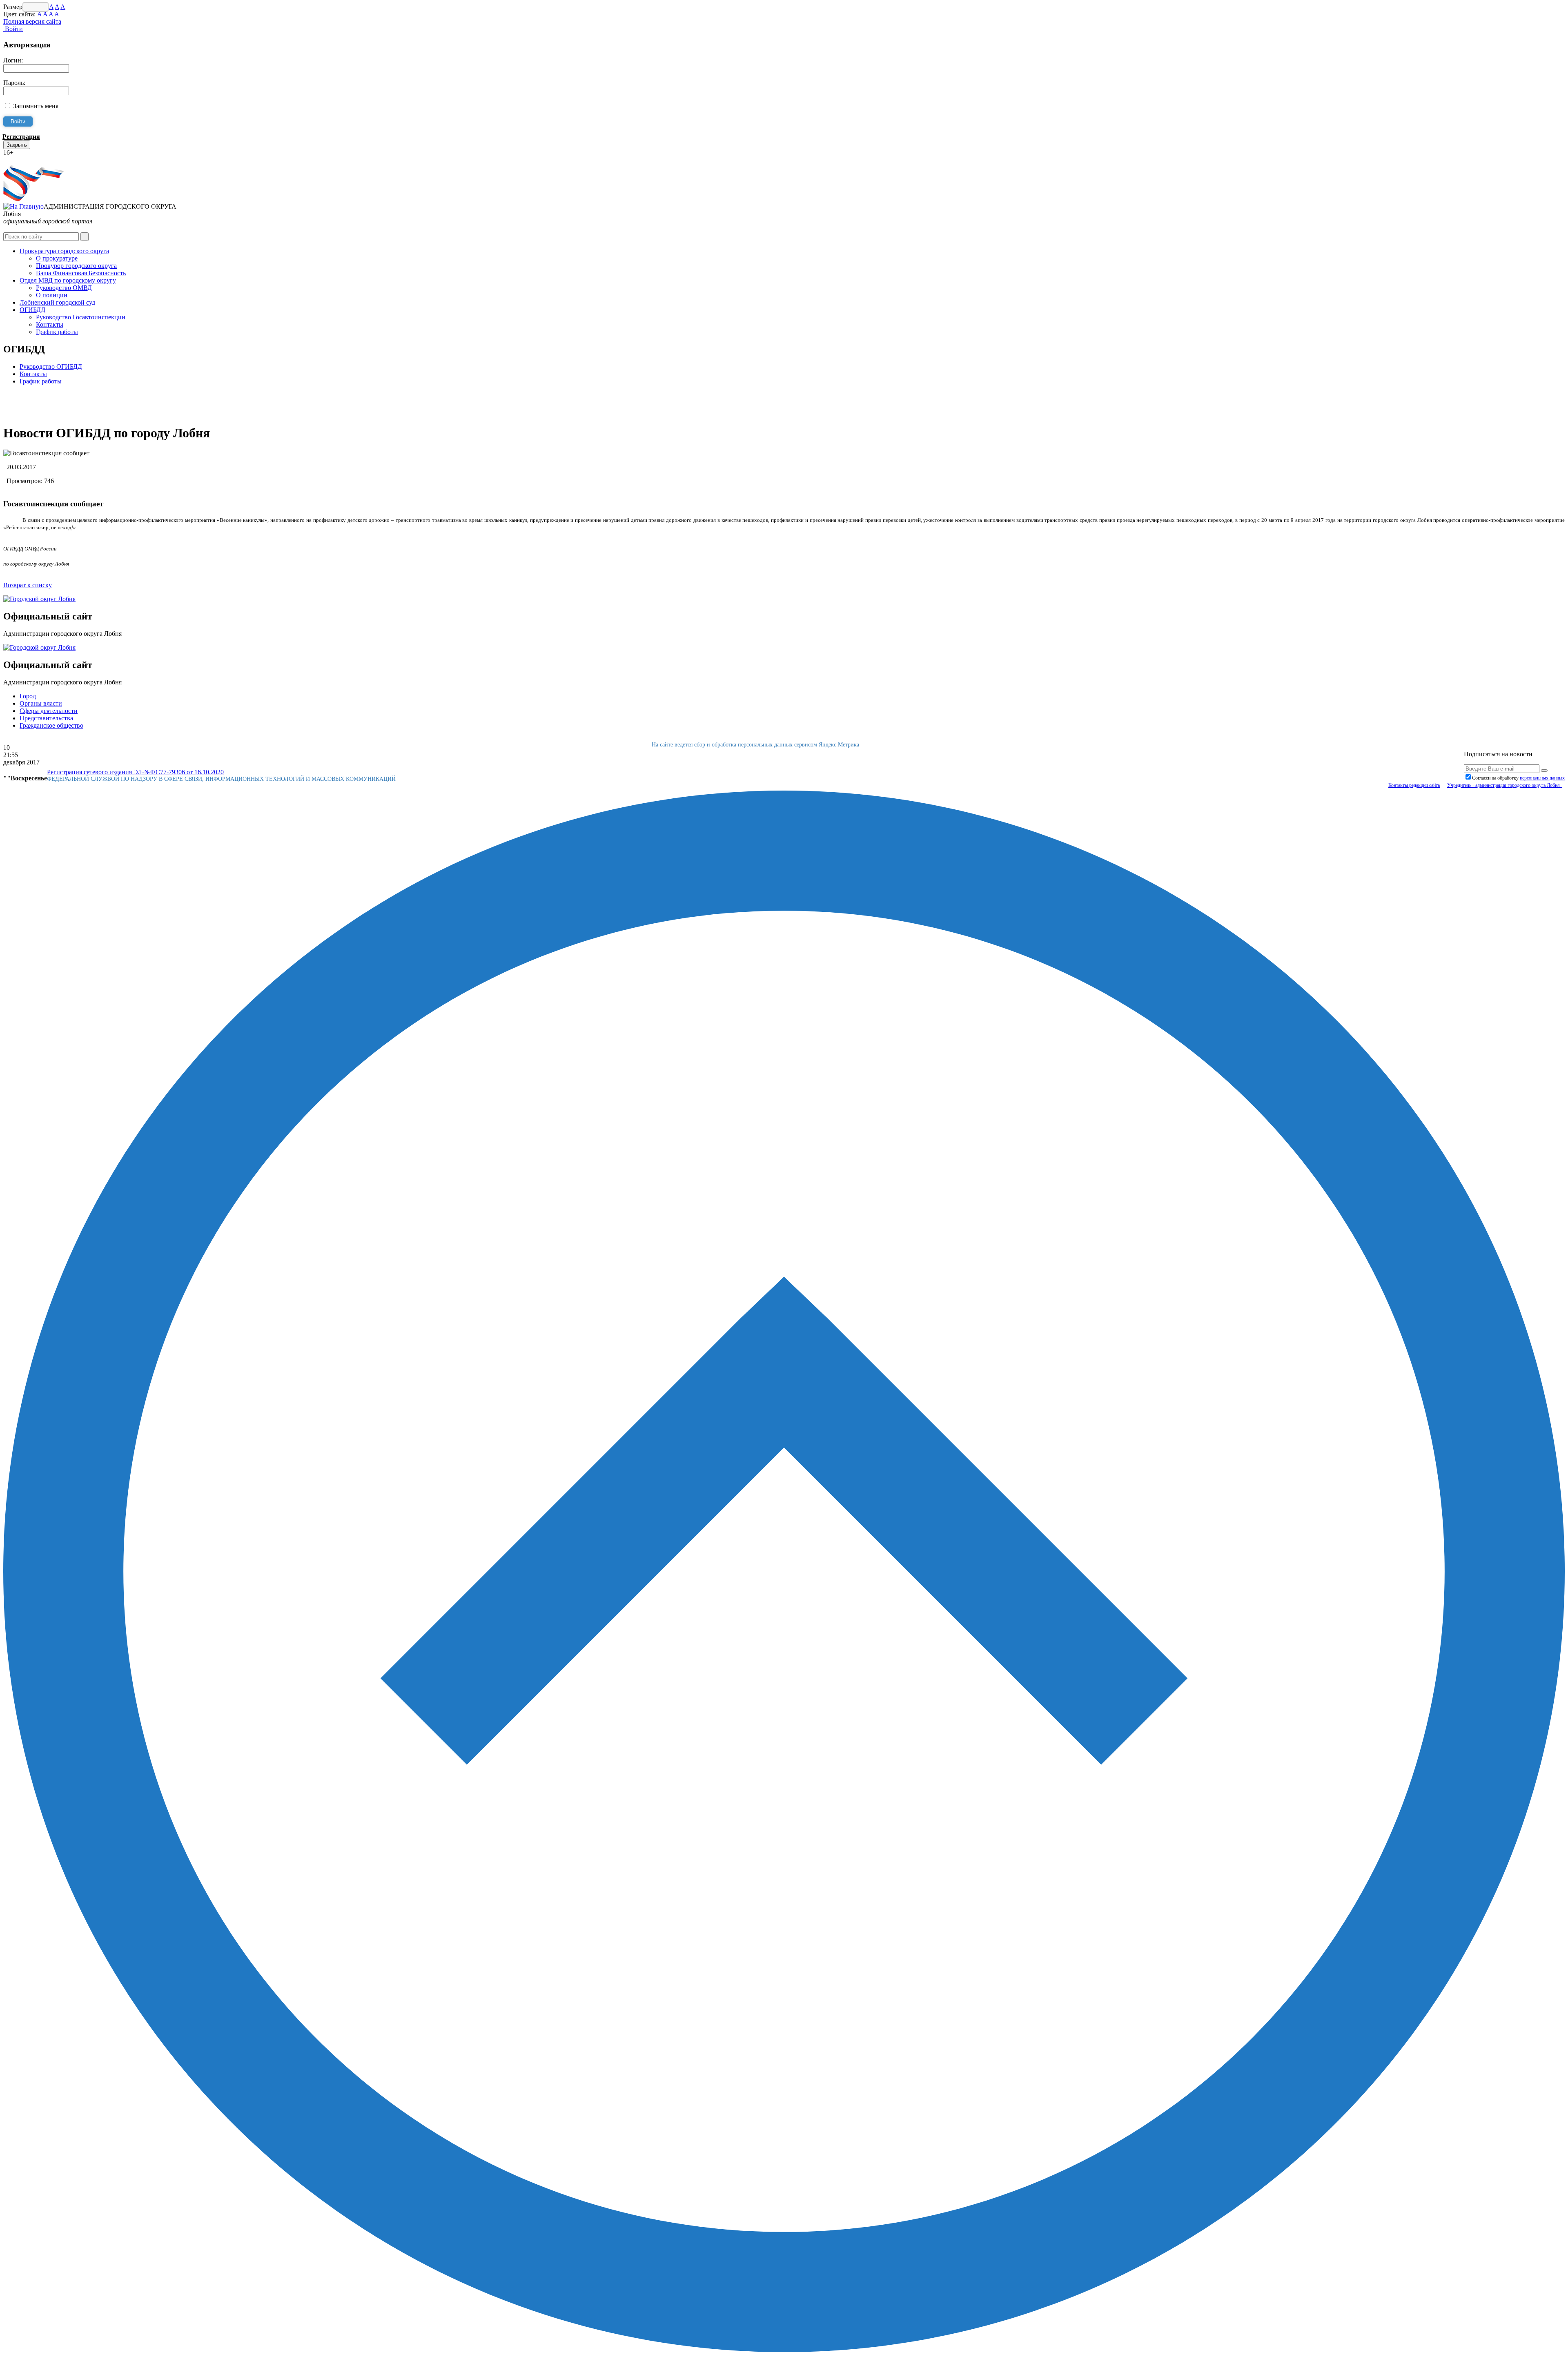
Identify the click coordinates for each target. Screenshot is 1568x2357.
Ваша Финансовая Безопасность (81, 273)
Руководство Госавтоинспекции (81, 317)
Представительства (46, 718)
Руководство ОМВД (64, 288)
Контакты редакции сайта (1414, 785)
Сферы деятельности (49, 711)
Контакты (50, 324)
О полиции (52, 295)
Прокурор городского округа (76, 266)
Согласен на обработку (1518, 778)
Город (28, 696)
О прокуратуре (57, 258)
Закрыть (17, 145)
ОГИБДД (32, 310)
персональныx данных (1542, 778)
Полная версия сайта (32, 21)
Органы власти (41, 703)
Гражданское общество (51, 725)
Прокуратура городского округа (64, 251)
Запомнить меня (36, 106)
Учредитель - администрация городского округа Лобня (1505, 785)
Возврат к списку (28, 585)
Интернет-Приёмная (32, 160)
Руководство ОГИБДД (51, 366)
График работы (57, 332)
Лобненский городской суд (57, 302)
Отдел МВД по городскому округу (68, 280)
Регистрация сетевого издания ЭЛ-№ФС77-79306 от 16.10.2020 (135, 772)
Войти (13, 29)
